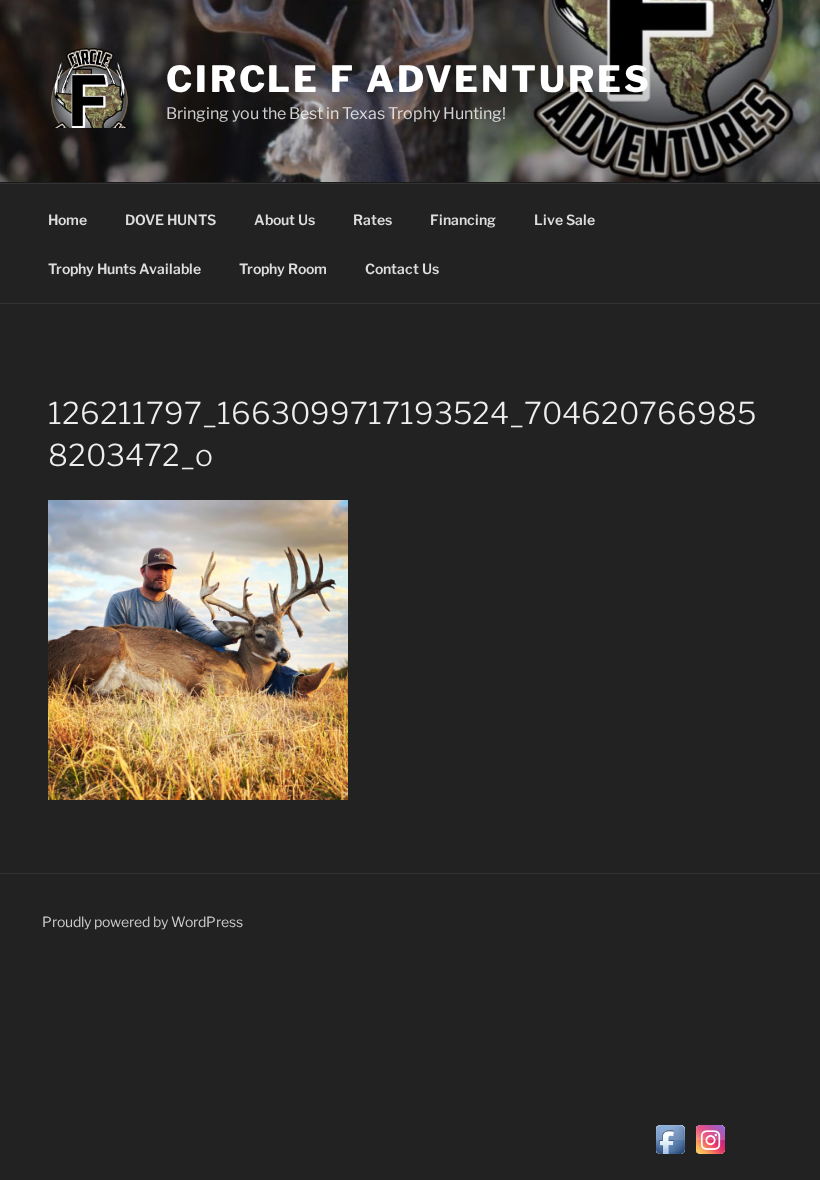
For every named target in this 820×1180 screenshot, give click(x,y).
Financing (463, 219)
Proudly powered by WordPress (142, 921)
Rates (372, 219)
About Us (284, 219)
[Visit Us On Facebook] (670, 1153)
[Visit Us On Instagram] (710, 1153)
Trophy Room (283, 268)
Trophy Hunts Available (124, 268)
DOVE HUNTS (170, 219)
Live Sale (564, 219)
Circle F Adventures (409, 79)
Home (67, 219)
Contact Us (402, 268)
